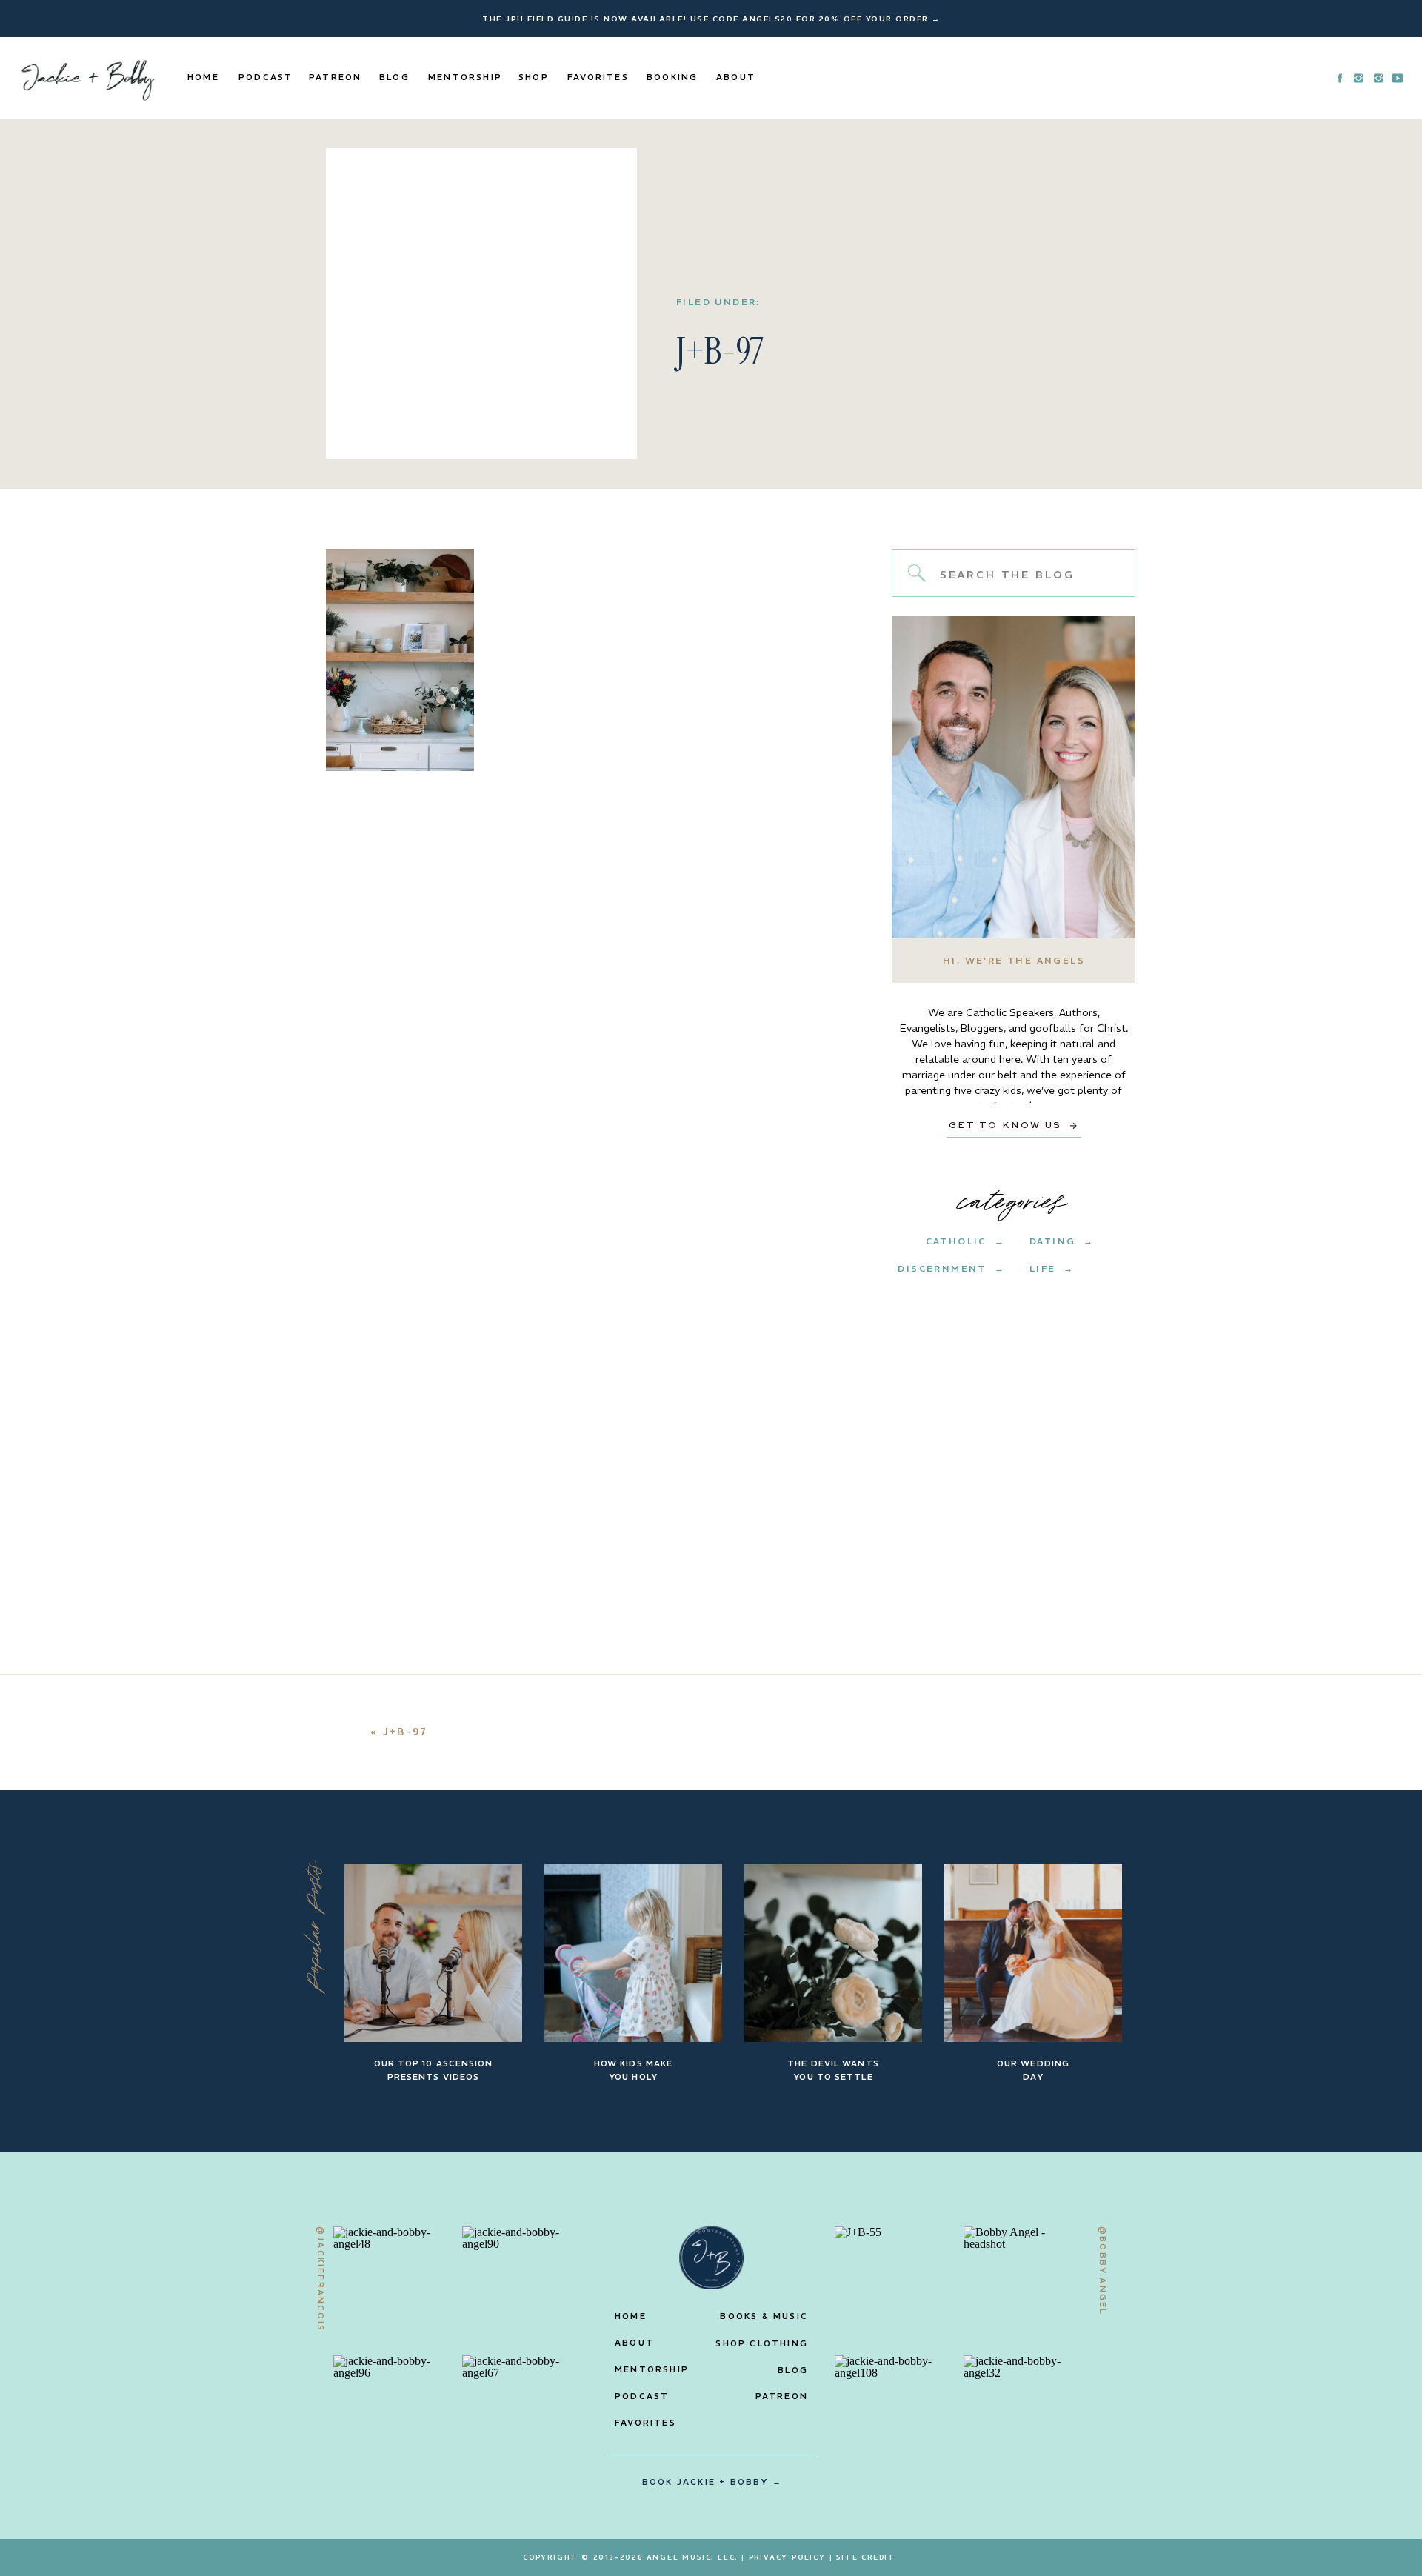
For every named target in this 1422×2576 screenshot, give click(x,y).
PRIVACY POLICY (787, 2557)
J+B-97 (405, 1732)
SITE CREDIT (866, 2557)
